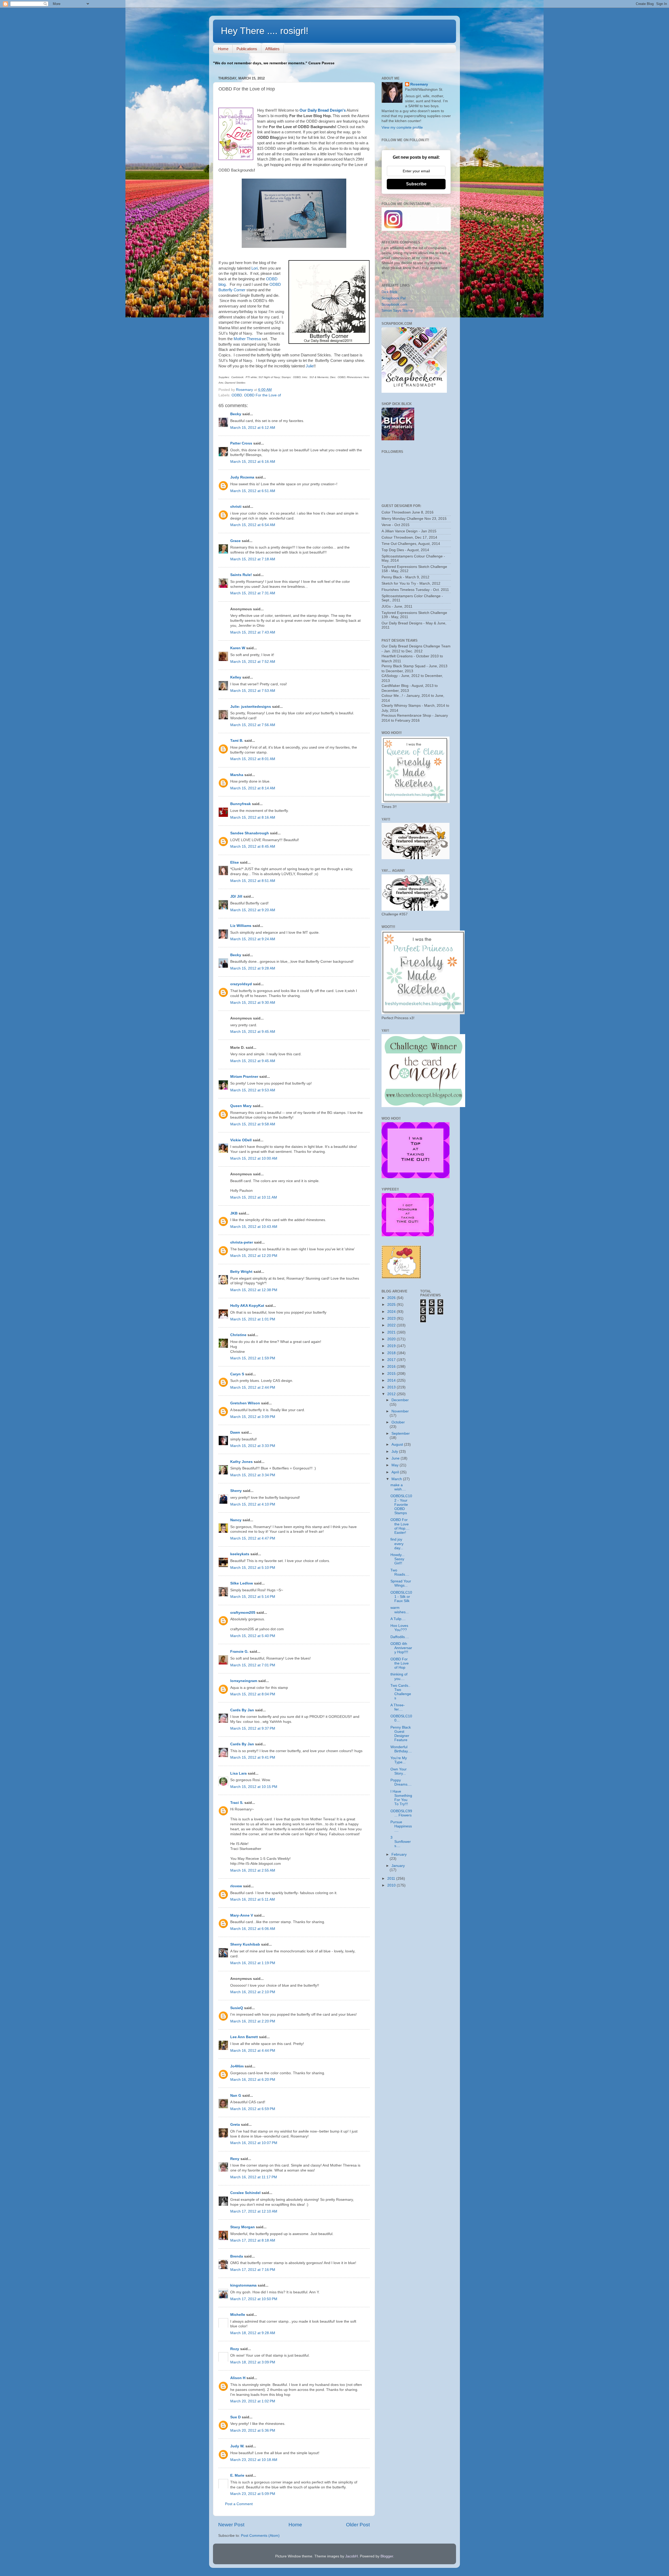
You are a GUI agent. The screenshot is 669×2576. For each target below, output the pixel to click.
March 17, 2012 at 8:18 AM (253, 2240)
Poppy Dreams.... (401, 1782)
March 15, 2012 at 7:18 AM (253, 559)
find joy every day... (397, 1544)
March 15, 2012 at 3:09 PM (253, 1417)
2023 (392, 1318)
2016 (392, 1367)
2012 (392, 1394)
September (401, 1434)
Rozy (235, 2349)
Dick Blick (389, 292)
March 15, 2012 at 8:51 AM (253, 881)
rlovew (236, 1886)
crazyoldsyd (241, 984)
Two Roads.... (400, 1572)
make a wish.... (398, 1487)
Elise (235, 862)
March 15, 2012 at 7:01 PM (253, 1665)
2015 (392, 1374)
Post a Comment (239, 2504)
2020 (392, 1339)
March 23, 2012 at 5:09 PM (253, 2494)
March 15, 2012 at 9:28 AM (253, 968)
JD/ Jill (236, 896)
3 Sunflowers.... (401, 1842)
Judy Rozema (242, 477)
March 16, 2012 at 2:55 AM (253, 1870)
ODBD (237, 395)
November (400, 1411)
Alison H (238, 2378)
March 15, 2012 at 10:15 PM (254, 1787)
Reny (235, 2159)
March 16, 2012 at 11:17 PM (254, 2177)
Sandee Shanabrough (250, 833)
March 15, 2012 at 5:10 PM (253, 1568)
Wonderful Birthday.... (401, 1749)
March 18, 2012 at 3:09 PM (253, 2362)
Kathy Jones (241, 1462)
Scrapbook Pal (394, 298)
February (399, 1854)
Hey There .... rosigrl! (265, 31)
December (400, 1400)
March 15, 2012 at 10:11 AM (254, 1197)
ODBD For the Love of (263, 395)
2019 (392, 1346)
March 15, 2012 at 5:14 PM (253, 1597)
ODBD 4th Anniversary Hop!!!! (401, 1648)
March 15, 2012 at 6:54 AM (253, 525)
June (396, 1458)
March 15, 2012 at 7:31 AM (253, 593)
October (398, 1422)
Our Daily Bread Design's (323, 110)
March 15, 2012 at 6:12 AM (253, 428)
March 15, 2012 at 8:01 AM (253, 759)
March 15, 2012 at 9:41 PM (253, 1757)
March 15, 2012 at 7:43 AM (253, 632)
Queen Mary (241, 1106)
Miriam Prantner (244, 1077)
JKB (234, 1213)
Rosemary (419, 84)
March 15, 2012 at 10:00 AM (254, 1158)
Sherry (236, 1491)
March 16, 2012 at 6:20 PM (253, 2080)
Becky (236, 414)
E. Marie (237, 2475)
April (396, 1472)
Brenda (237, 2256)
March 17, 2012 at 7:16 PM (253, 2270)
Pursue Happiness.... (401, 1826)
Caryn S (237, 1374)
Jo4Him (237, 2066)
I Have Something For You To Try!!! (401, 1798)
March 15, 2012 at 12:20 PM (254, 1256)
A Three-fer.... (398, 1707)
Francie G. (239, 1652)
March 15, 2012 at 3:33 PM (253, 1446)
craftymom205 (243, 1613)
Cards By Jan (242, 1710)
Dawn (235, 1432)
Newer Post (231, 2525)
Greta (235, 2125)
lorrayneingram (244, 1681)
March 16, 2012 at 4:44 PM (253, 2051)
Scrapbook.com (394, 304)
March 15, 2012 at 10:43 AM (254, 1227)
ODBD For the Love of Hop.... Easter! (400, 1526)
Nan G (236, 2096)
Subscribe (416, 184)
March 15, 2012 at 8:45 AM (253, 847)
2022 (392, 1325)
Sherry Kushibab (245, 1944)
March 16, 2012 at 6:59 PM (253, 2109)
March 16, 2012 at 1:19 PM (253, 1963)
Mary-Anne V (242, 1915)
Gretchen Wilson (245, 1403)
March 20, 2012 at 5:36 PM (253, 2430)
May (396, 1465)
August (398, 1444)
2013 (392, 1387)
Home (223, 49)
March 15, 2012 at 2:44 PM (253, 1387)
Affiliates (272, 49)
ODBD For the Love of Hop (400, 1663)
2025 (392, 1305)
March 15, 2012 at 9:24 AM (253, 939)
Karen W (238, 648)
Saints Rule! (241, 575)
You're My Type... (399, 1760)
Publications (247, 49)
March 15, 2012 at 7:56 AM (253, 725)
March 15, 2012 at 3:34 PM (253, 1475)
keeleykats (240, 1554)
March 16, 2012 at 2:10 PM (253, 1992)
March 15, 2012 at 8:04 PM (253, 1694)
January (398, 1866)
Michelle (238, 2315)
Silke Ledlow (242, 1583)
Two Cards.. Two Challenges (401, 1692)
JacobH (351, 2556)
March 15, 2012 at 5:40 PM (253, 1636)
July (395, 1452)
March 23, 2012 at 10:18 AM (254, 2460)
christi (236, 507)
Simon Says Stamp (397, 310)
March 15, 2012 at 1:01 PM (253, 1319)
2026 (392, 1298)
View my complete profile (402, 127)
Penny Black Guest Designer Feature (401, 1734)
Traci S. (237, 1803)
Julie (309, 366)
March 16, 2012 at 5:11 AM (253, 1899)
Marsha (237, 775)
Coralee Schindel (245, 2193)
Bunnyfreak (241, 804)
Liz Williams (241, 926)
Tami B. (237, 741)
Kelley (236, 677)
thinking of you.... (399, 1676)
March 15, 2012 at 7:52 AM (253, 662)
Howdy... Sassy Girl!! (397, 1559)
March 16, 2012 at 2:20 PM (253, 2021)
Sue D (235, 2417)
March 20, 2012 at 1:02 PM (253, 2401)
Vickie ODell (241, 1140)
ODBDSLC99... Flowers (401, 1813)
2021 (392, 1332)
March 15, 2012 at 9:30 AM (253, 1003)
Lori (255, 268)
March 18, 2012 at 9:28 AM (253, 2333)
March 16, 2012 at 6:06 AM (253, 1929)
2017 (392, 1360)
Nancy (236, 1520)
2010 (392, 1885)
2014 (392, 1380)
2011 (392, 1879)
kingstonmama (243, 2285)
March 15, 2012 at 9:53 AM (253, 1090)
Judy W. (237, 2446)
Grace (235, 541)
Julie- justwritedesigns (251, 707)
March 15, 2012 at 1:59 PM (253, 1358)
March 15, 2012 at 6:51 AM (253, 491)
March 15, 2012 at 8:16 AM (253, 817)
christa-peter (242, 1242)
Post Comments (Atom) (260, 2536)
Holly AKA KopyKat (247, 1306)
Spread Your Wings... (401, 1583)
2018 (392, 1353)
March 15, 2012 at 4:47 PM (253, 1538)
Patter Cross (241, 443)
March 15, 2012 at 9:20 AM (253, 910)
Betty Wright (241, 1272)
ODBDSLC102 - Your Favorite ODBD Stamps (401, 1504)
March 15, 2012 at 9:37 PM (253, 1728)
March (397, 1479)
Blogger (387, 2556)
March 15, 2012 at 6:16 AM (253, 462)
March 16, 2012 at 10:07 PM (254, 2143)
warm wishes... (400, 1610)
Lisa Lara (238, 1773)
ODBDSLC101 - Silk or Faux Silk (401, 1597)
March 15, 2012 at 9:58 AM (253, 1124)
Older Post (358, 2525)
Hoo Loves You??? (399, 1628)
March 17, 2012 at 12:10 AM (254, 2211)
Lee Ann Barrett (244, 2037)
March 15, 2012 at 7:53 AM (253, 691)
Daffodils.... (400, 1637)
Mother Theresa (247, 339)
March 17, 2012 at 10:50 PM (254, 2299)
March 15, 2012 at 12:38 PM (254, 1290)
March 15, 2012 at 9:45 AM (253, 1032)
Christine (238, 1335)
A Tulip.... (398, 1619)
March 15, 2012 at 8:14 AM (253, 788)
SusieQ (237, 2008)
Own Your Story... (399, 1771)
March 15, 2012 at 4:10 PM (253, 1504)
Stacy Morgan (243, 2227)
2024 (392, 1312)
